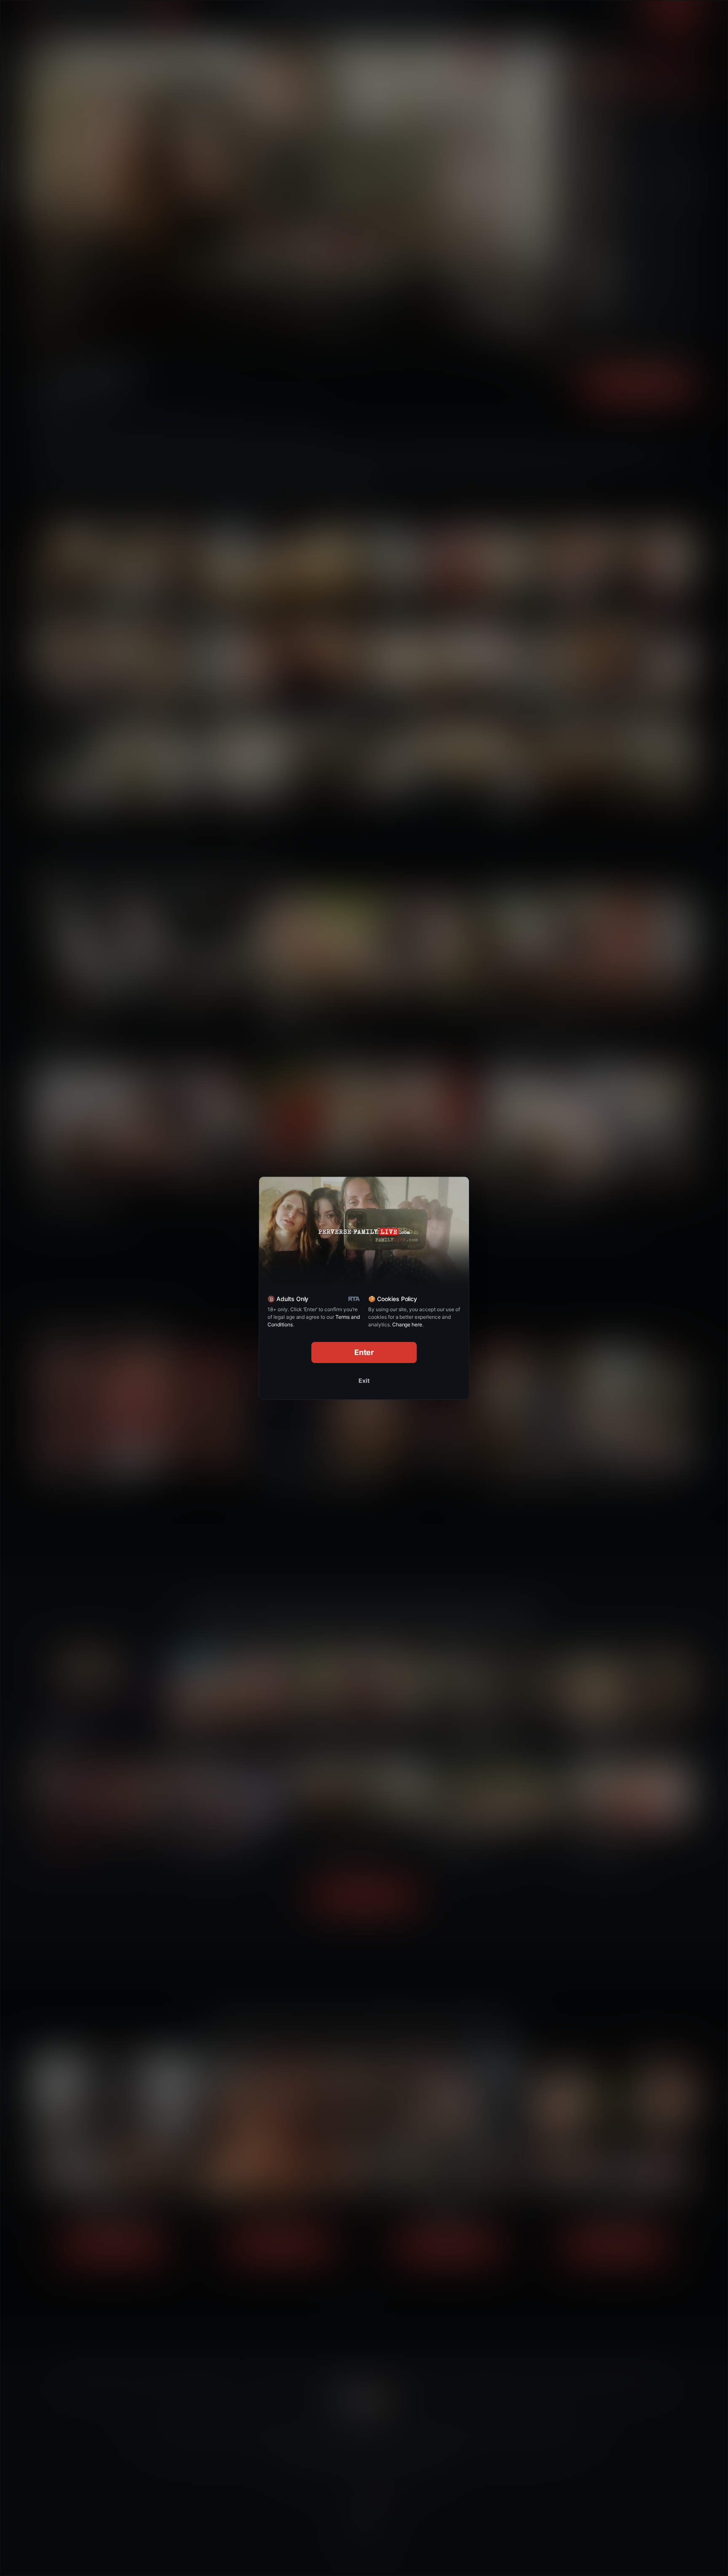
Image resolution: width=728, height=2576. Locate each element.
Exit (364, 1381)
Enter (364, 1352)
